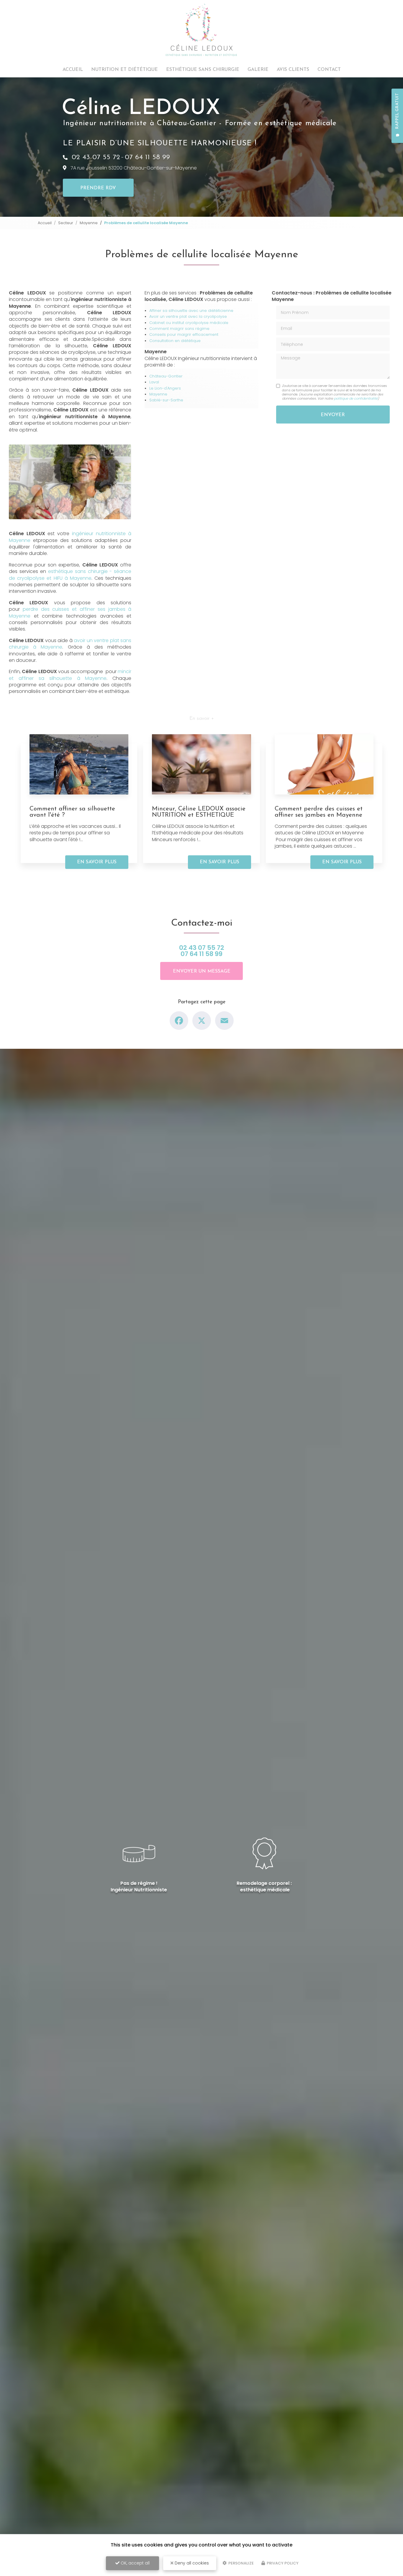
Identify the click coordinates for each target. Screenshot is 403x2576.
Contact (329, 70)
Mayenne (89, 223)
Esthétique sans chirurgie (203, 70)
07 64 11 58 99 (147, 157)
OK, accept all (135, 2563)
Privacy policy (282, 2563)
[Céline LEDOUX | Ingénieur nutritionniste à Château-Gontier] (201, 30)
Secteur (66, 223)
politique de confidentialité (356, 398)
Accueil (73, 70)
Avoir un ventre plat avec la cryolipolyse (188, 316)
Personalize (241, 2563)
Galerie (258, 70)
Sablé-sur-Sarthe (166, 400)
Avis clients (293, 70)
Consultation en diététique (175, 341)
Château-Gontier (166, 376)
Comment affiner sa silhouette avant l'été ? (72, 812)
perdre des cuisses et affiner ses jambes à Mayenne (70, 612)
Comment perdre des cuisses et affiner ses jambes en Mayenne (319, 812)
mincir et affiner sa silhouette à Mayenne (70, 675)
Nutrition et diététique (124, 70)
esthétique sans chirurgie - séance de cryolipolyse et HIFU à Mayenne (70, 575)
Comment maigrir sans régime (179, 329)
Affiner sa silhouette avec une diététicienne (191, 311)
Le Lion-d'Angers (165, 388)
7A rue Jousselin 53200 (134, 168)
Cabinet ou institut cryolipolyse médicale (189, 323)
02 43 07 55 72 (96, 157)
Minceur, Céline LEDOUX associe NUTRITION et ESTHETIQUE (199, 812)
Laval (154, 382)
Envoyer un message (202, 971)
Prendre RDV (98, 188)
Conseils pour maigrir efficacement (184, 334)
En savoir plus (97, 862)
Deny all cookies (191, 2563)
